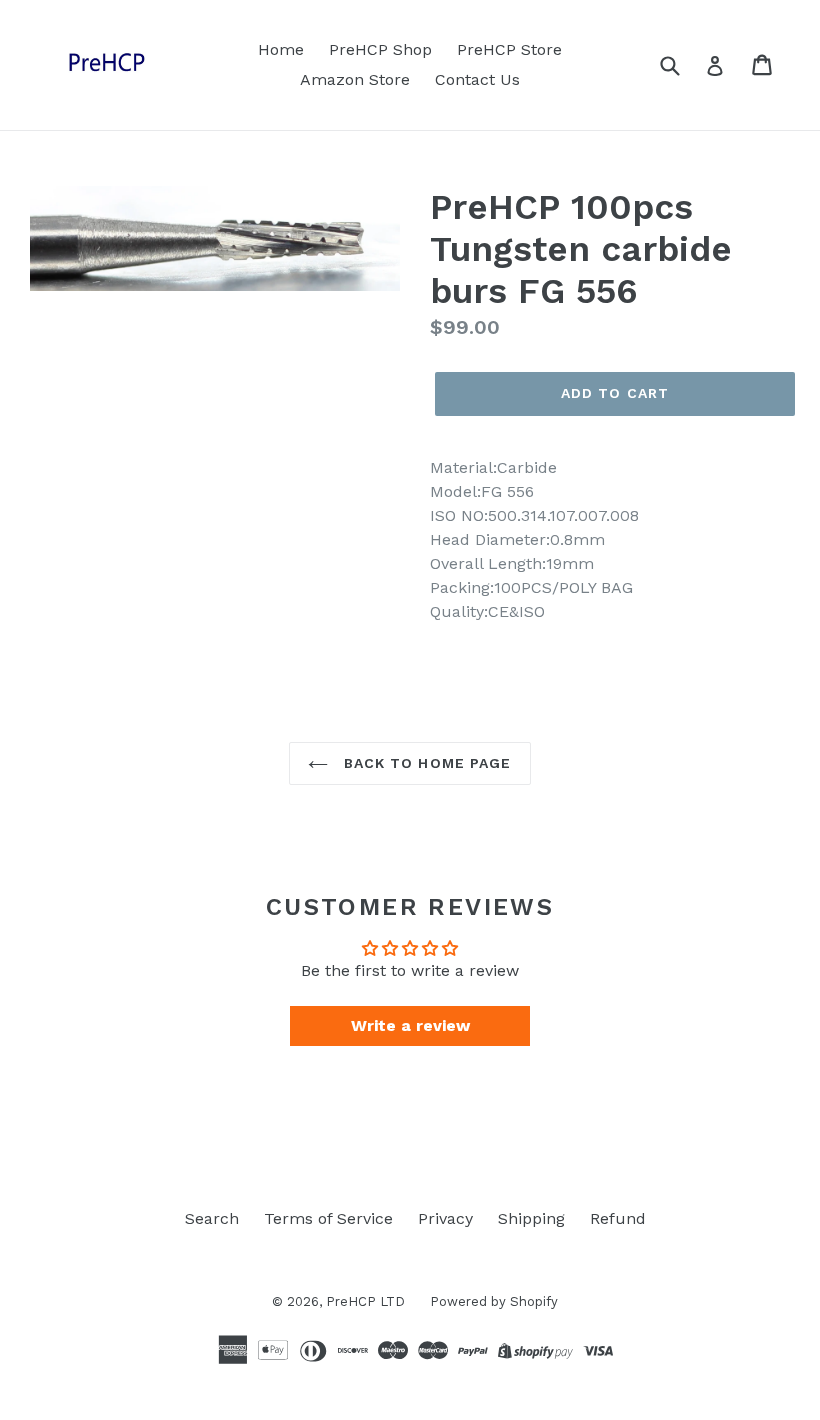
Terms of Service (328, 1218)
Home (281, 49)
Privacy (445, 1218)
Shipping (531, 1218)
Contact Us (477, 79)
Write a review (410, 1025)
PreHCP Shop (380, 49)
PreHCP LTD (365, 1301)
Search (212, 1218)
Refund (618, 1218)
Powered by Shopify (494, 1301)
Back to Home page (424, 763)
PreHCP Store (509, 49)
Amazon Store (355, 79)
